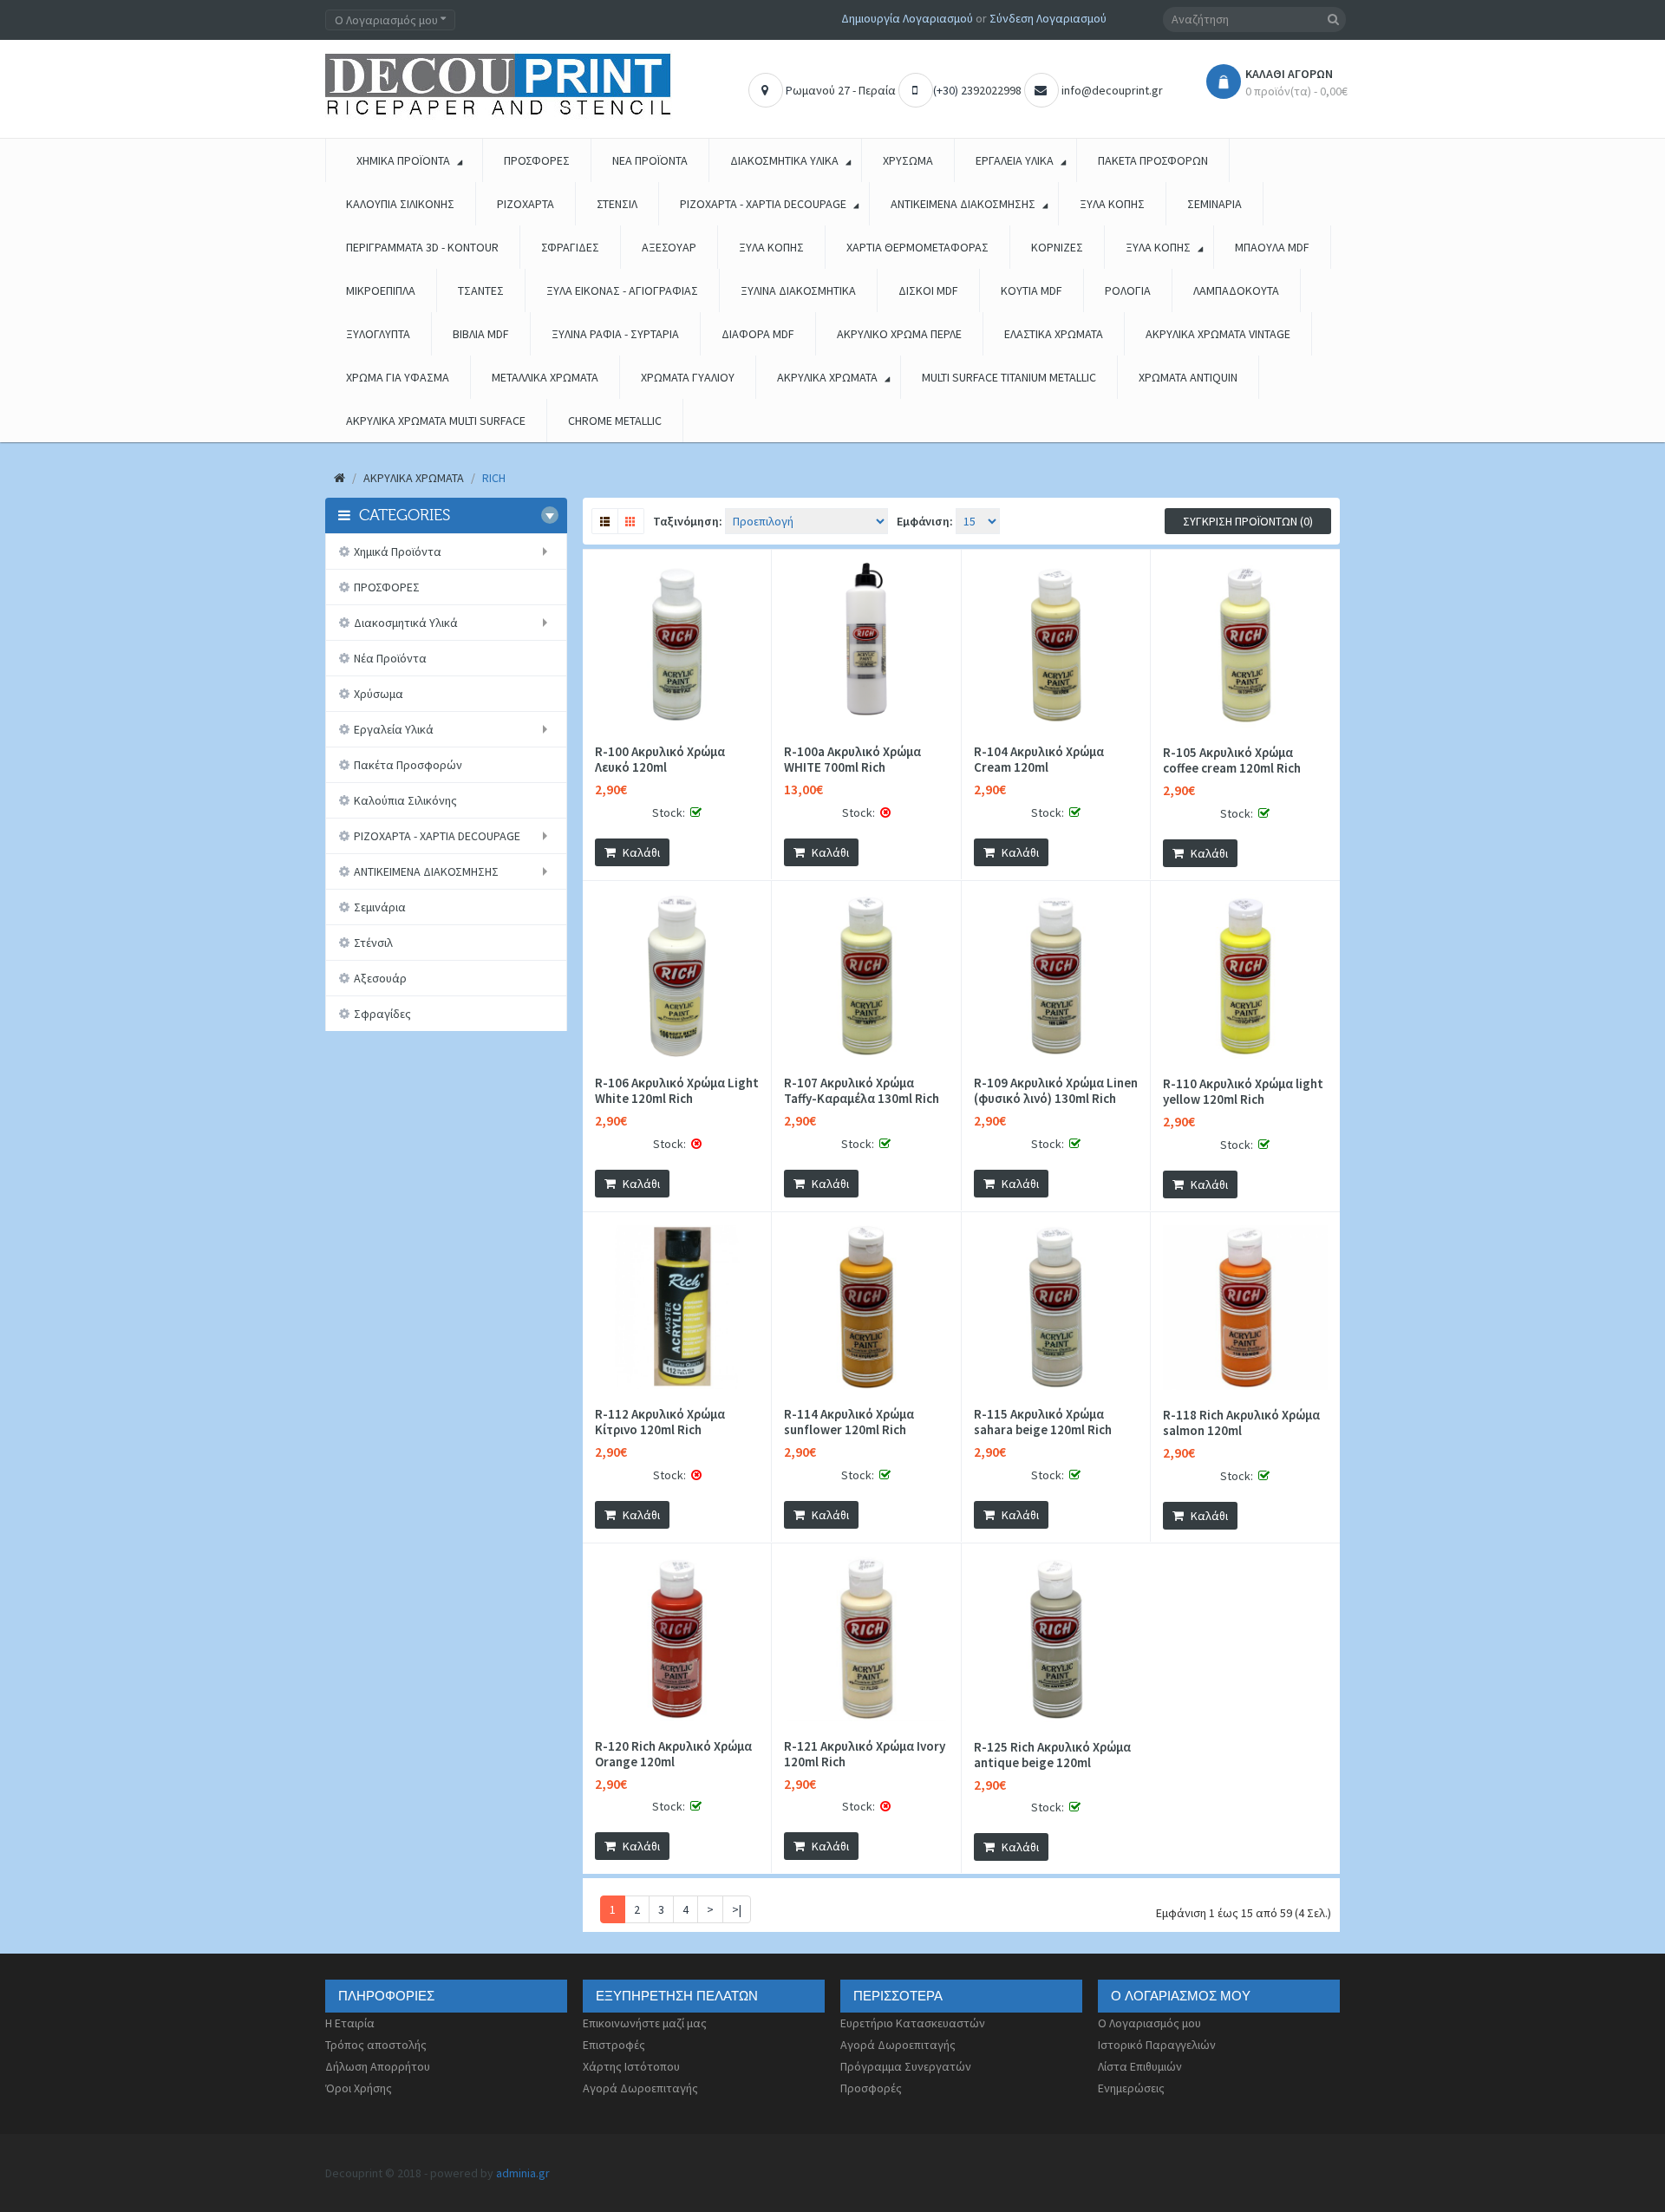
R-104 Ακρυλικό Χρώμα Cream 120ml (1039, 760)
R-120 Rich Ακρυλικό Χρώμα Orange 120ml (673, 1754)
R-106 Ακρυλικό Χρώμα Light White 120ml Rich (677, 1091)
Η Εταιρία (350, 2023)
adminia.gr (523, 2173)
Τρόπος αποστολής (376, 2045)
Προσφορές (871, 2088)
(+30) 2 (950, 90)
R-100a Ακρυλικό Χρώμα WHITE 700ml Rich (852, 760)
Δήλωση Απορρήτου (378, 2066)
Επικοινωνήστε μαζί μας (645, 2023)
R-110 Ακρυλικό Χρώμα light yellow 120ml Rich (1243, 1092)
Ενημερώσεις (1131, 2088)
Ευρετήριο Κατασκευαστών (913, 2023)
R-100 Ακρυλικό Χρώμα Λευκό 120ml (660, 760)
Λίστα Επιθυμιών (1140, 2066)
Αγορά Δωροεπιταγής (640, 2088)
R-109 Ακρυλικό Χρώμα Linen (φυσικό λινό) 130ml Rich (1056, 1091)
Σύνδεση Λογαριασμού (1048, 18)
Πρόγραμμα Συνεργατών (906, 2066)
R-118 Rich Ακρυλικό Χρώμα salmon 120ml (1241, 1423)
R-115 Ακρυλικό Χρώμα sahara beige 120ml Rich (1043, 1422)
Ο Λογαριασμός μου (1149, 2023)
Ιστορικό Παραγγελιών (1157, 2045)
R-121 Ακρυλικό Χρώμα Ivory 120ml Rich (865, 1754)
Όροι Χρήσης (359, 2088)
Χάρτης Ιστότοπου (631, 2066)
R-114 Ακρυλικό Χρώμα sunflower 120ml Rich (849, 1422)
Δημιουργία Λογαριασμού (907, 18)
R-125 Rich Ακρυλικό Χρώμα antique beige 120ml (1052, 1755)
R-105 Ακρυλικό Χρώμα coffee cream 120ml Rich (1232, 760)
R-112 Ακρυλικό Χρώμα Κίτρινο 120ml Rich (660, 1422)
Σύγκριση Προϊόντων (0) (1248, 521)
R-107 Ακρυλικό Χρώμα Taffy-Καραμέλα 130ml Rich (862, 1091)
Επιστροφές (614, 2045)
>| (737, 1909)
